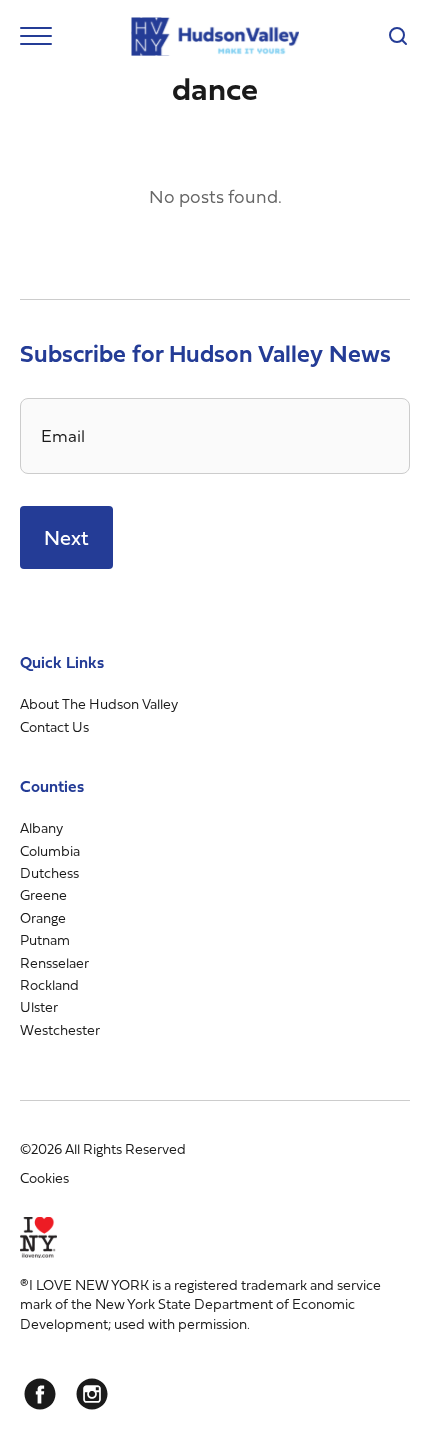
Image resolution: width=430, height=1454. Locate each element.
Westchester (60, 1029)
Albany (41, 827)
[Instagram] (92, 1394)
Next (66, 537)
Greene (43, 894)
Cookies (44, 1177)
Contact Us (54, 726)
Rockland (49, 984)
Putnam (45, 939)
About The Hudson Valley (99, 703)
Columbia (50, 850)
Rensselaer (54, 962)
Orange (43, 917)
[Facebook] (40, 1394)
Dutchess (49, 872)
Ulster (39, 1006)
